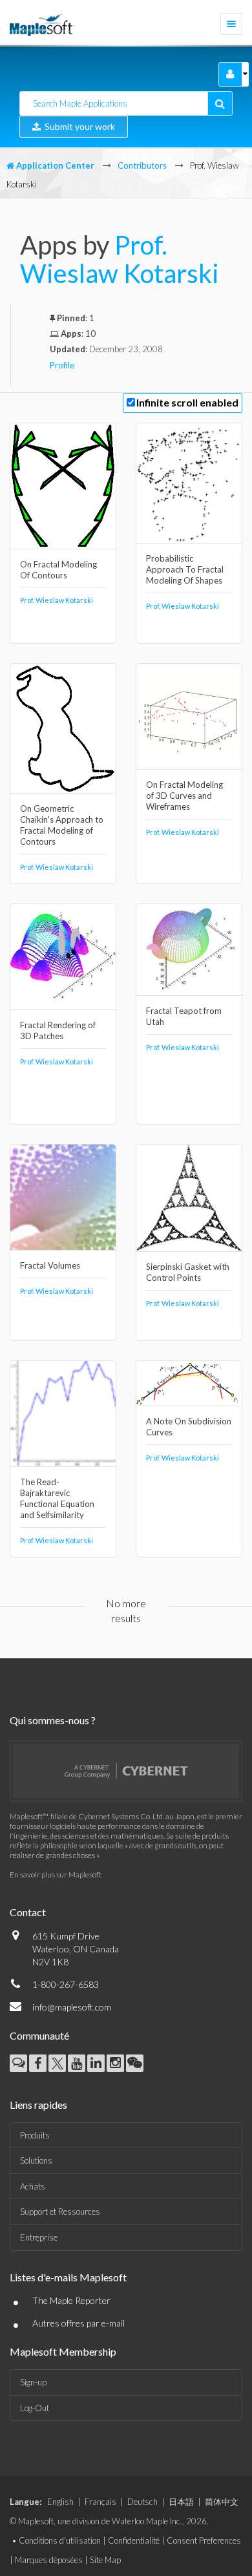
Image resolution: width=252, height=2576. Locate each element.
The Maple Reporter (71, 2300)
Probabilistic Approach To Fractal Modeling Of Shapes (185, 569)
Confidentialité (134, 2540)
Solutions (36, 2160)
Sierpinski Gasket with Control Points (188, 1272)
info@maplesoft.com (72, 2007)
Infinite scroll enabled (187, 402)
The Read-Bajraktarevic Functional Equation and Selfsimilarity (57, 1498)
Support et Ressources (60, 2212)
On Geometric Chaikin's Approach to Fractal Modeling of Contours (62, 825)
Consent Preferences (204, 2540)
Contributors (142, 165)
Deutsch (142, 2502)
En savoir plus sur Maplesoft (56, 1874)
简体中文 (222, 2502)
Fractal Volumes (50, 1265)
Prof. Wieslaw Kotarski (120, 259)
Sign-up (33, 2382)
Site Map (105, 2560)
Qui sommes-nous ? (53, 1720)
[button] (230, 74)
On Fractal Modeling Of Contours (58, 570)
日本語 (181, 2502)
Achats (33, 2186)
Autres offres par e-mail (79, 2323)
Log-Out (35, 2408)
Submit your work (78, 126)
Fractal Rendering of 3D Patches (58, 1030)
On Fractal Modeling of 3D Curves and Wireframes (184, 796)
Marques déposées (49, 2560)
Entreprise (39, 2237)
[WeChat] (135, 2063)
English (60, 2502)
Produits (35, 2135)
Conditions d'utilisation (60, 2540)
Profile (62, 365)
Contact (28, 1912)
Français (100, 2502)
